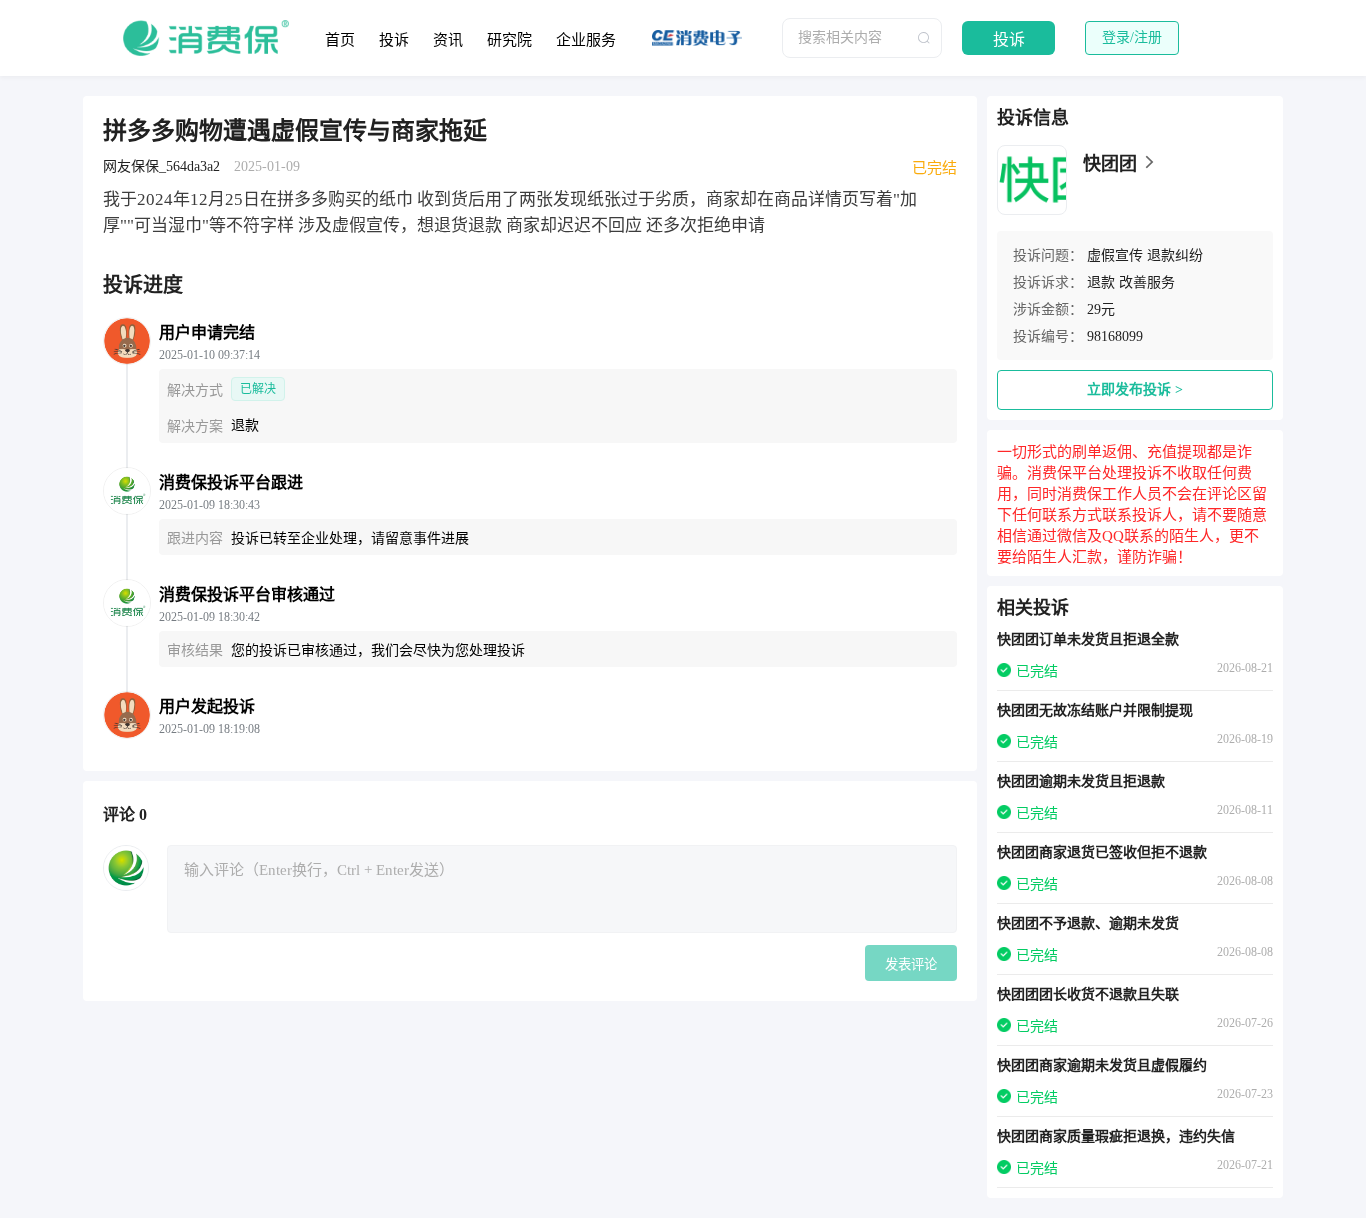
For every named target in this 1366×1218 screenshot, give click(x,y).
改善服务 (1147, 282)
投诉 (394, 40)
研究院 (509, 40)
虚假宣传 (1115, 255)
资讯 (448, 40)
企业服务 (586, 40)
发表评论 (911, 964)
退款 (1101, 282)
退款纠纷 (1175, 255)
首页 (340, 40)
